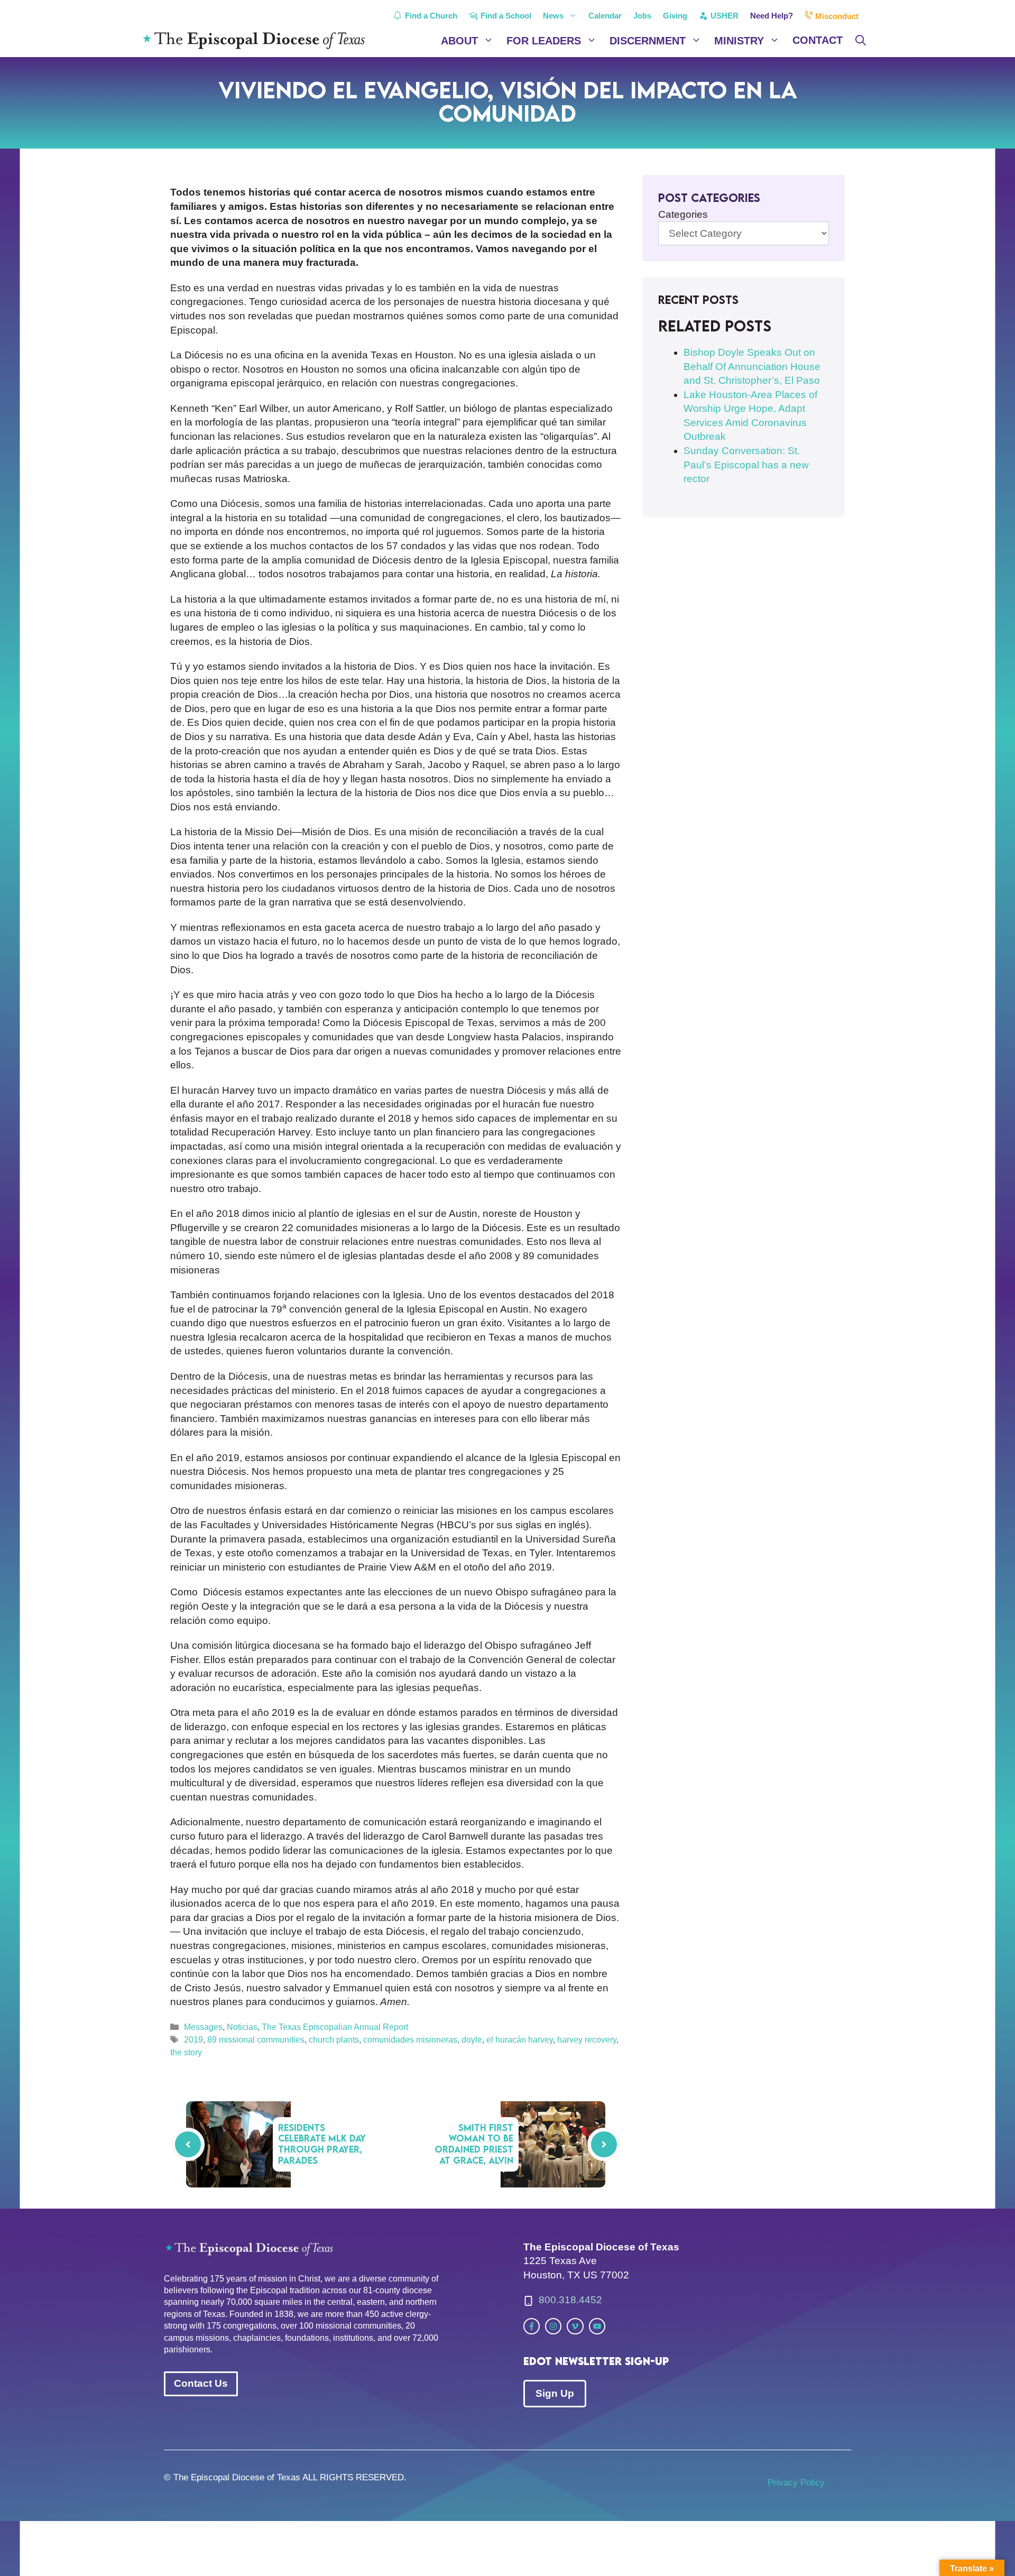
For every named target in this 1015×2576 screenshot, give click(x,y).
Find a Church (430, 16)
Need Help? (772, 16)
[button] (861, 41)
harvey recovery (587, 2039)
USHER (723, 16)
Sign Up (555, 2393)
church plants (334, 2039)
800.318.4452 (570, 2300)
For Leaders (544, 41)
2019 (193, 2039)
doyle (472, 2039)
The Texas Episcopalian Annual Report (335, 2027)
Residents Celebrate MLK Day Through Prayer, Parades (322, 2144)
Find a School (505, 16)
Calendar (605, 16)
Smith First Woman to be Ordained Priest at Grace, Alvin (474, 2144)
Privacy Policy (796, 2483)
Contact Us (201, 2383)
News (553, 16)
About (459, 41)
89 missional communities (256, 2039)
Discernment (648, 41)
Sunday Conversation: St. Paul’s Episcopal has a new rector (746, 465)
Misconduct (836, 16)
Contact (818, 40)
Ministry (739, 41)
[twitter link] (532, 2326)
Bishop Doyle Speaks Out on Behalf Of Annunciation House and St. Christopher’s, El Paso (752, 366)
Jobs (642, 16)
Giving (675, 16)
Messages (203, 2027)
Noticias (242, 2027)
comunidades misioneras (410, 2039)
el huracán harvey (520, 2039)
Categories (683, 214)
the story (186, 2052)
